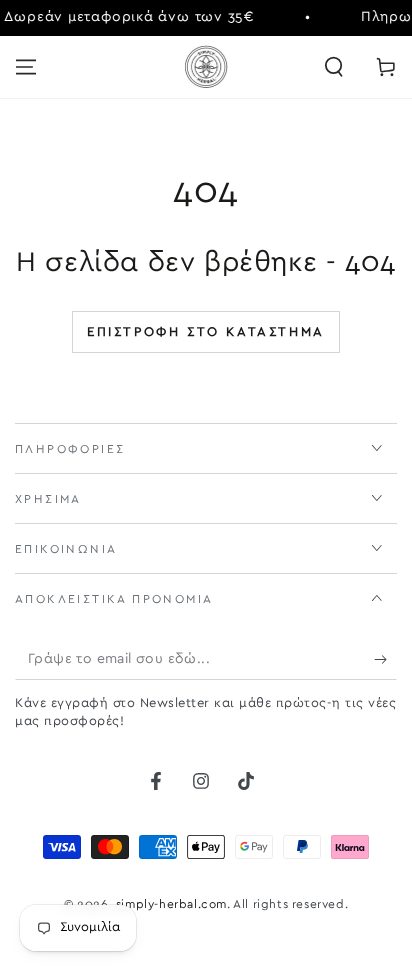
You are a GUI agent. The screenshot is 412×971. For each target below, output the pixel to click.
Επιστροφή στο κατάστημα (206, 332)
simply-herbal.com (171, 904)
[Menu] (26, 67)
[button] (334, 67)
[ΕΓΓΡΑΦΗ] (385, 660)
